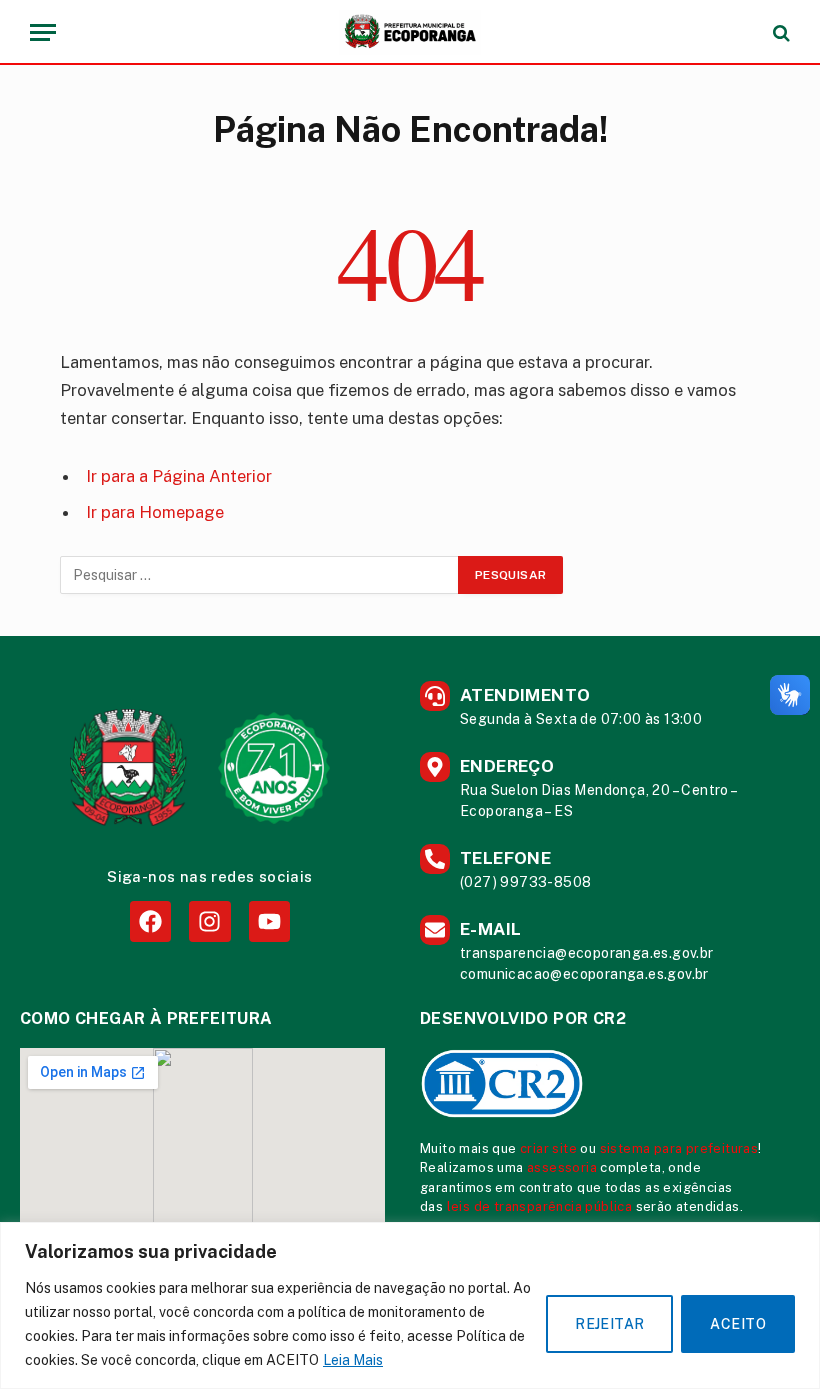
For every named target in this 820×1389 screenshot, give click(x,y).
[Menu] (43, 32)
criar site (548, 1148)
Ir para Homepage (155, 512)
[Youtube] (269, 921)
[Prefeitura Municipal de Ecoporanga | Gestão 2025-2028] (409, 32)
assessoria (562, 1167)
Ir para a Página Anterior (179, 476)
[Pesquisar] (779, 32)
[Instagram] (209, 921)
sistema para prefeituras (679, 1148)
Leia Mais (353, 1360)
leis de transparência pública (540, 1206)
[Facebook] (150, 921)
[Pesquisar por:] (260, 575)
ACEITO (738, 1324)
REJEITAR (609, 1324)
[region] (410, 1305)
